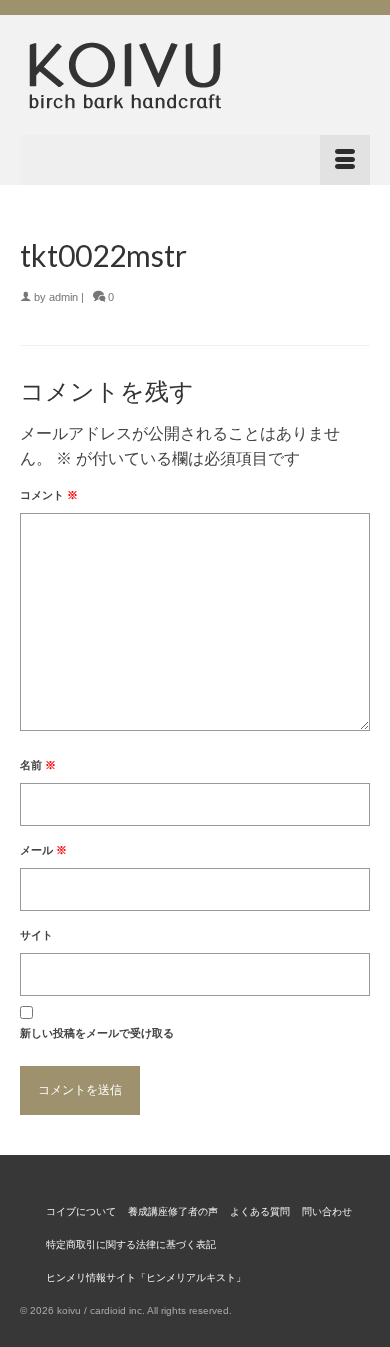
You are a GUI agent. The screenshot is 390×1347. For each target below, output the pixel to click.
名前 (38, 765)
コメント (49, 495)
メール (43, 850)
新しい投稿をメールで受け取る (97, 1033)
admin (63, 297)
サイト (36, 935)
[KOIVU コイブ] (195, 75)
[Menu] (195, 160)
